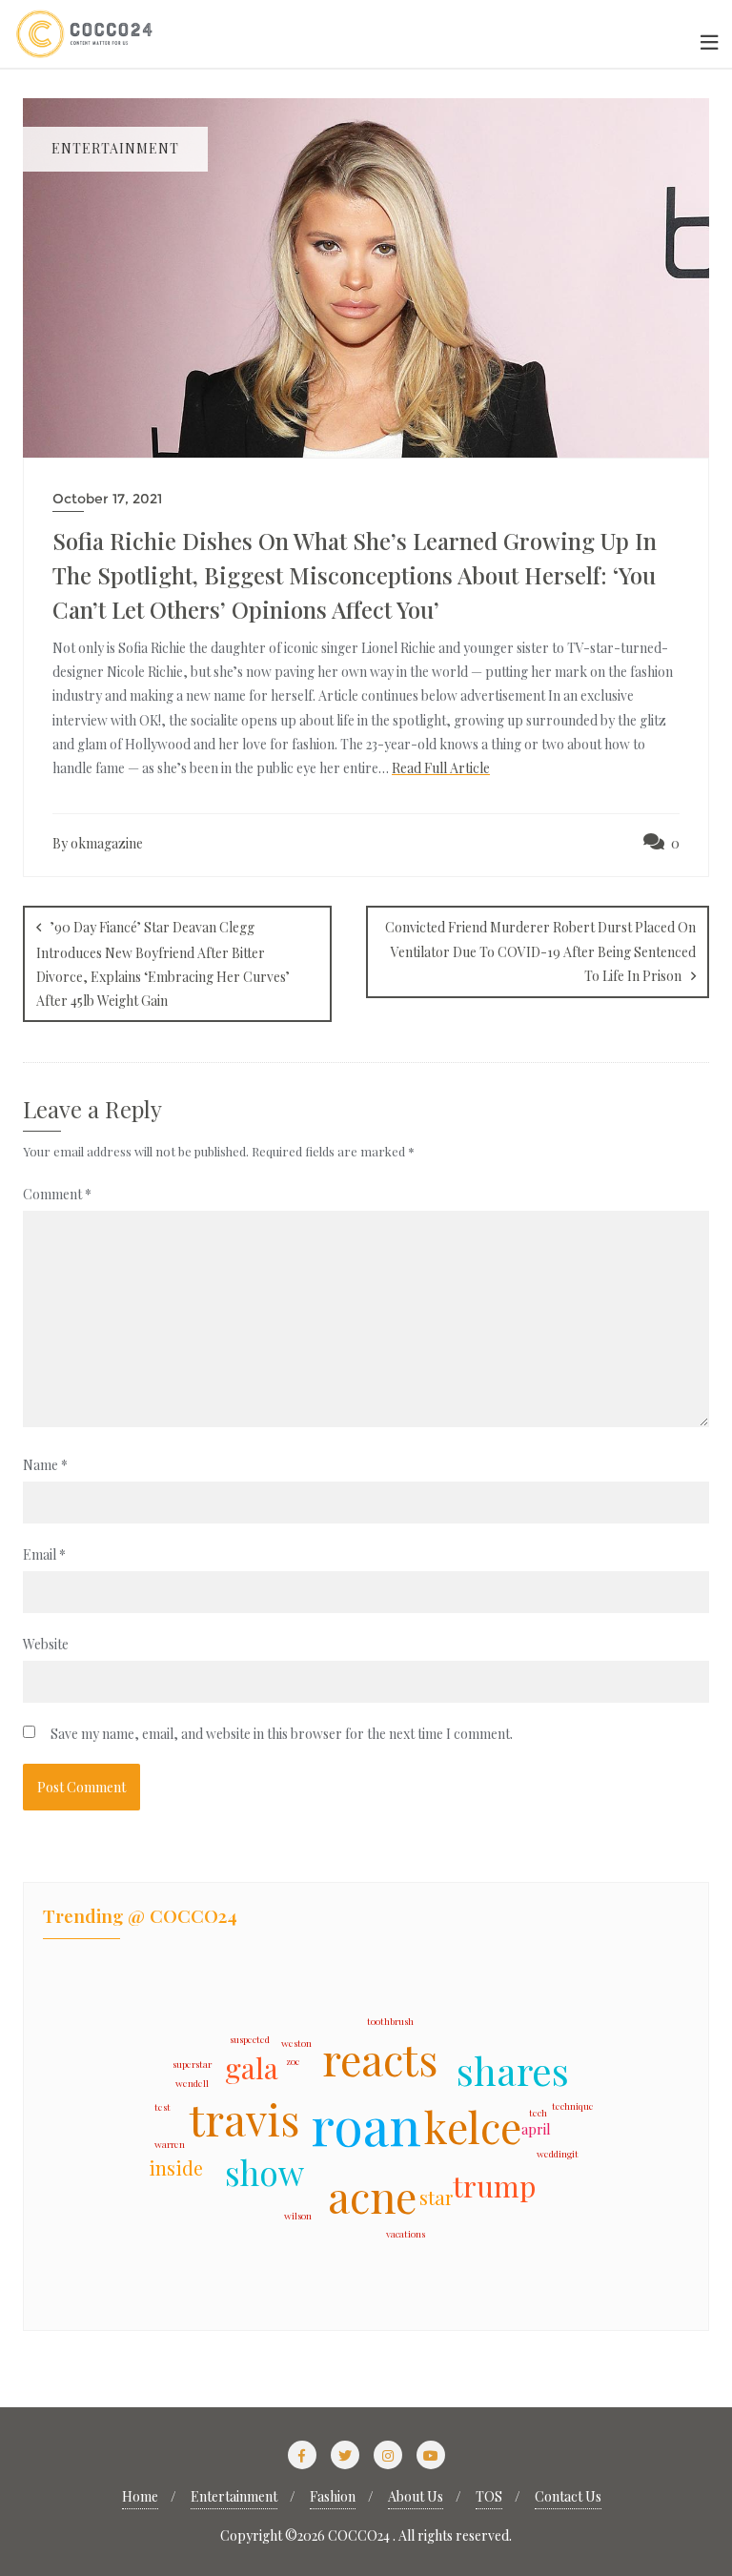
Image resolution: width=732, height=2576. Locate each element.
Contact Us (568, 2496)
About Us (416, 2496)
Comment (57, 1194)
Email (44, 1554)
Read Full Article (441, 768)
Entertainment (234, 2496)
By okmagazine (98, 843)
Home (140, 2496)
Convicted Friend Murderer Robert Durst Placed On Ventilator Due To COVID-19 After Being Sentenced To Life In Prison (540, 951)
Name (45, 1465)
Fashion (333, 2496)
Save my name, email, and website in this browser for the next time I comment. (282, 1734)
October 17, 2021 (107, 499)
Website (46, 1644)
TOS (489, 2496)
